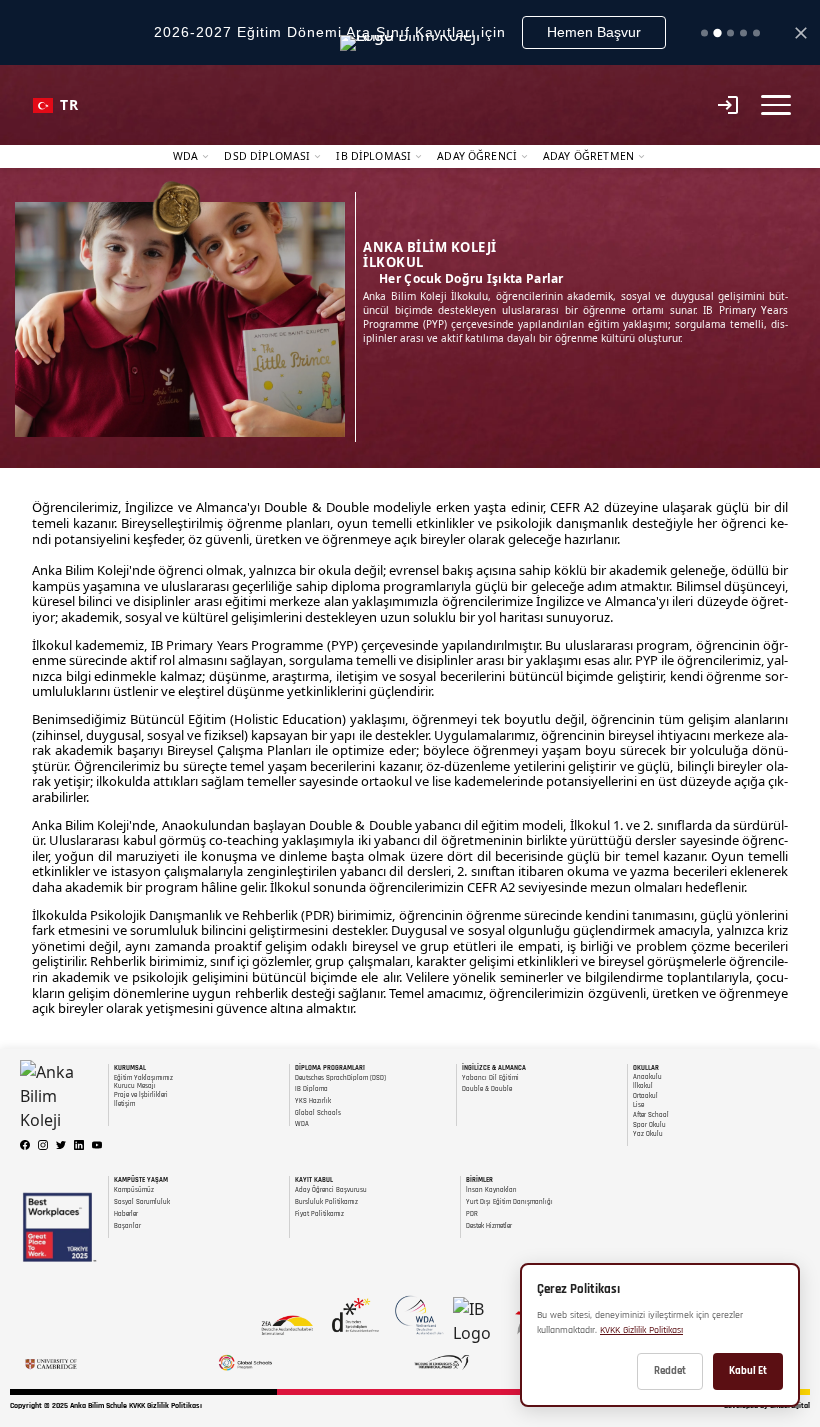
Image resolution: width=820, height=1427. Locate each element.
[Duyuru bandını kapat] (801, 33)
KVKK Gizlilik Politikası (641, 1330)
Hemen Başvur (594, 32)
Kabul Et (748, 1371)
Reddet (670, 1371)
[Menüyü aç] (776, 104)
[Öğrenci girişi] (728, 105)
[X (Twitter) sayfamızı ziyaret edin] (61, 1145)
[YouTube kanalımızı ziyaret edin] (97, 1145)
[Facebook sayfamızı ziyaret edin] (25, 1145)
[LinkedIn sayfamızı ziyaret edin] (79, 1145)
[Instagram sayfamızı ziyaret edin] (43, 1145)
